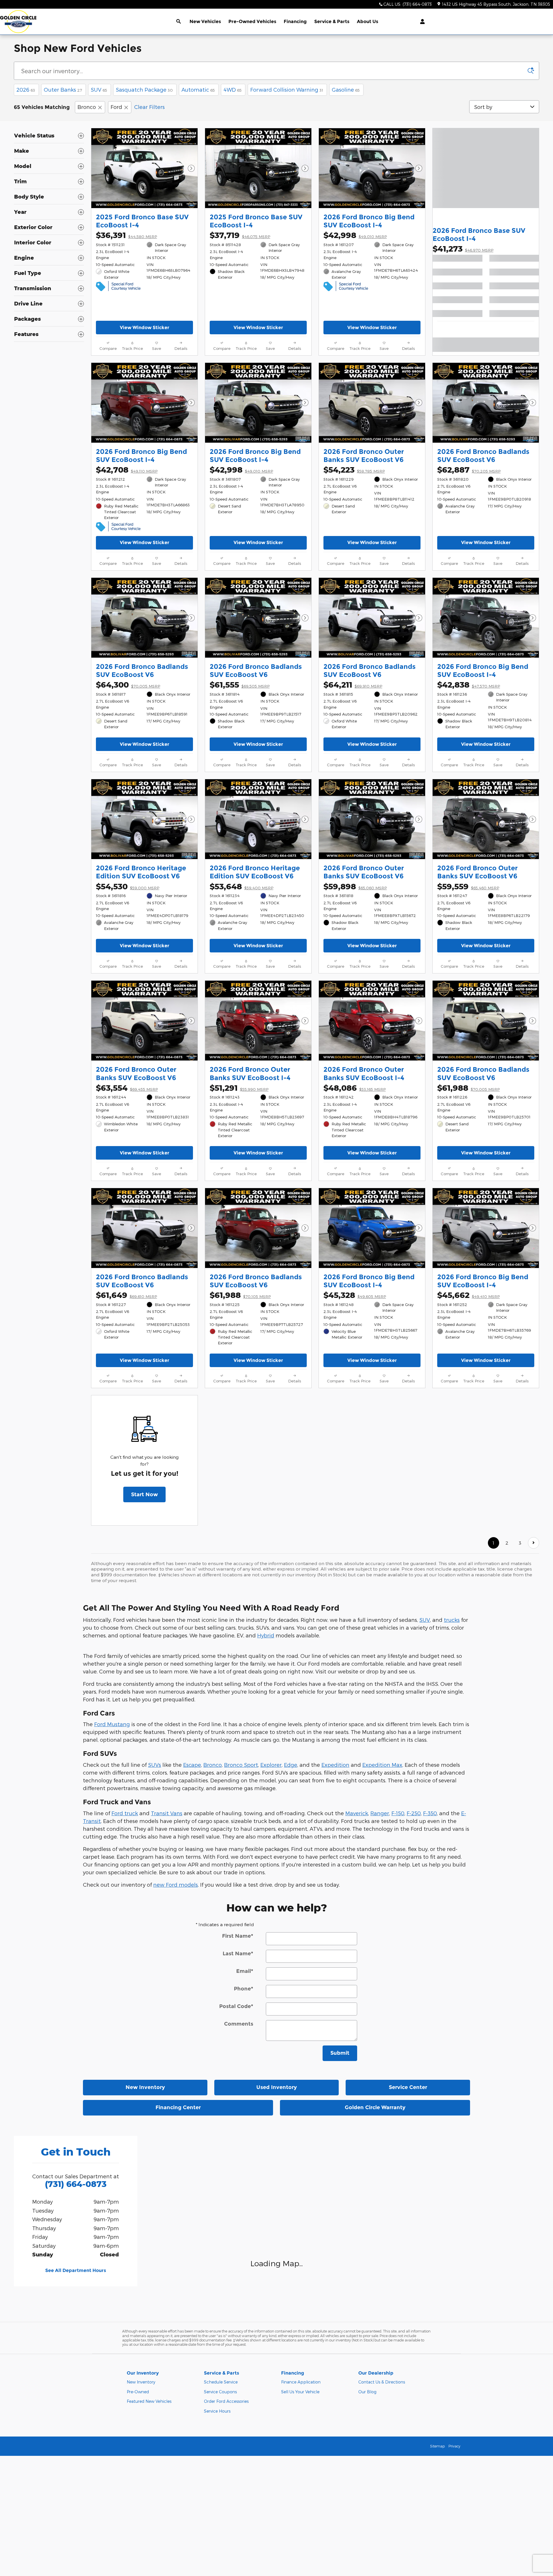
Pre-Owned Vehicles (252, 21)
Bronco (87, 107)
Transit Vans (167, 1813)
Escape (192, 1765)
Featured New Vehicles (149, 2401)
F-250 (414, 1813)
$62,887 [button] (469, 470)
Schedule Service (221, 2382)
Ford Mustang (112, 1724)
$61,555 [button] (240, 685)
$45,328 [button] (355, 1295)
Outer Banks (63, 89)
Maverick (357, 1813)
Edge (291, 1765)
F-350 (430, 1813)
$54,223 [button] (354, 470)
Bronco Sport (241, 1765)
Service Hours (217, 2411)
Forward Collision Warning (287, 89)
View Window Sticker (145, 328)
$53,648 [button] (242, 886)
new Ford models (176, 1885)
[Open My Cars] (421, 22)
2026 (26, 89)
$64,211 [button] (353, 685)
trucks (452, 1620)
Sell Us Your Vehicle (300, 2392)
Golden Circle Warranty (375, 2107)
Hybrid (266, 1635)
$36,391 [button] (126, 235)
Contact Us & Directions (382, 2382)
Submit (340, 2053)
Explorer (271, 1765)
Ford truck (125, 1813)
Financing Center (178, 2107)
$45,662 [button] (468, 1295)
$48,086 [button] (355, 1088)
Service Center (408, 2087)
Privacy (454, 2446)
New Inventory (145, 2087)
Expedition (335, 1765)
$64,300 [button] (128, 685)
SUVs (155, 1765)
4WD (233, 89)
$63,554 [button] (127, 1088)
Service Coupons (220, 2392)
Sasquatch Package (144, 89)
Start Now (144, 1494)
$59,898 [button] (355, 886)
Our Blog (367, 2392)
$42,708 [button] (127, 470)
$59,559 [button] (468, 886)
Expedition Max (382, 1765)
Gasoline (346, 89)
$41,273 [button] (463, 249)
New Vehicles (205, 21)
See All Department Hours (76, 2270)
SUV (99, 89)
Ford (116, 107)
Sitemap (437, 2446)
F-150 (398, 1813)
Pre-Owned (138, 2392)
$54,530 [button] (128, 886)
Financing (295, 21)
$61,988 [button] (468, 1088)
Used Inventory (277, 2087)
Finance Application (301, 2382)
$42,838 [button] (469, 685)
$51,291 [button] (239, 1088)
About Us (368, 21)
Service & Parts (332, 21)
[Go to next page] (534, 1543)
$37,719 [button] (240, 235)
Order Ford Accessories (226, 2401)
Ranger (380, 1813)
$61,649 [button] (126, 1295)
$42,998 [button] (355, 235)
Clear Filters (149, 107)
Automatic (198, 89)
